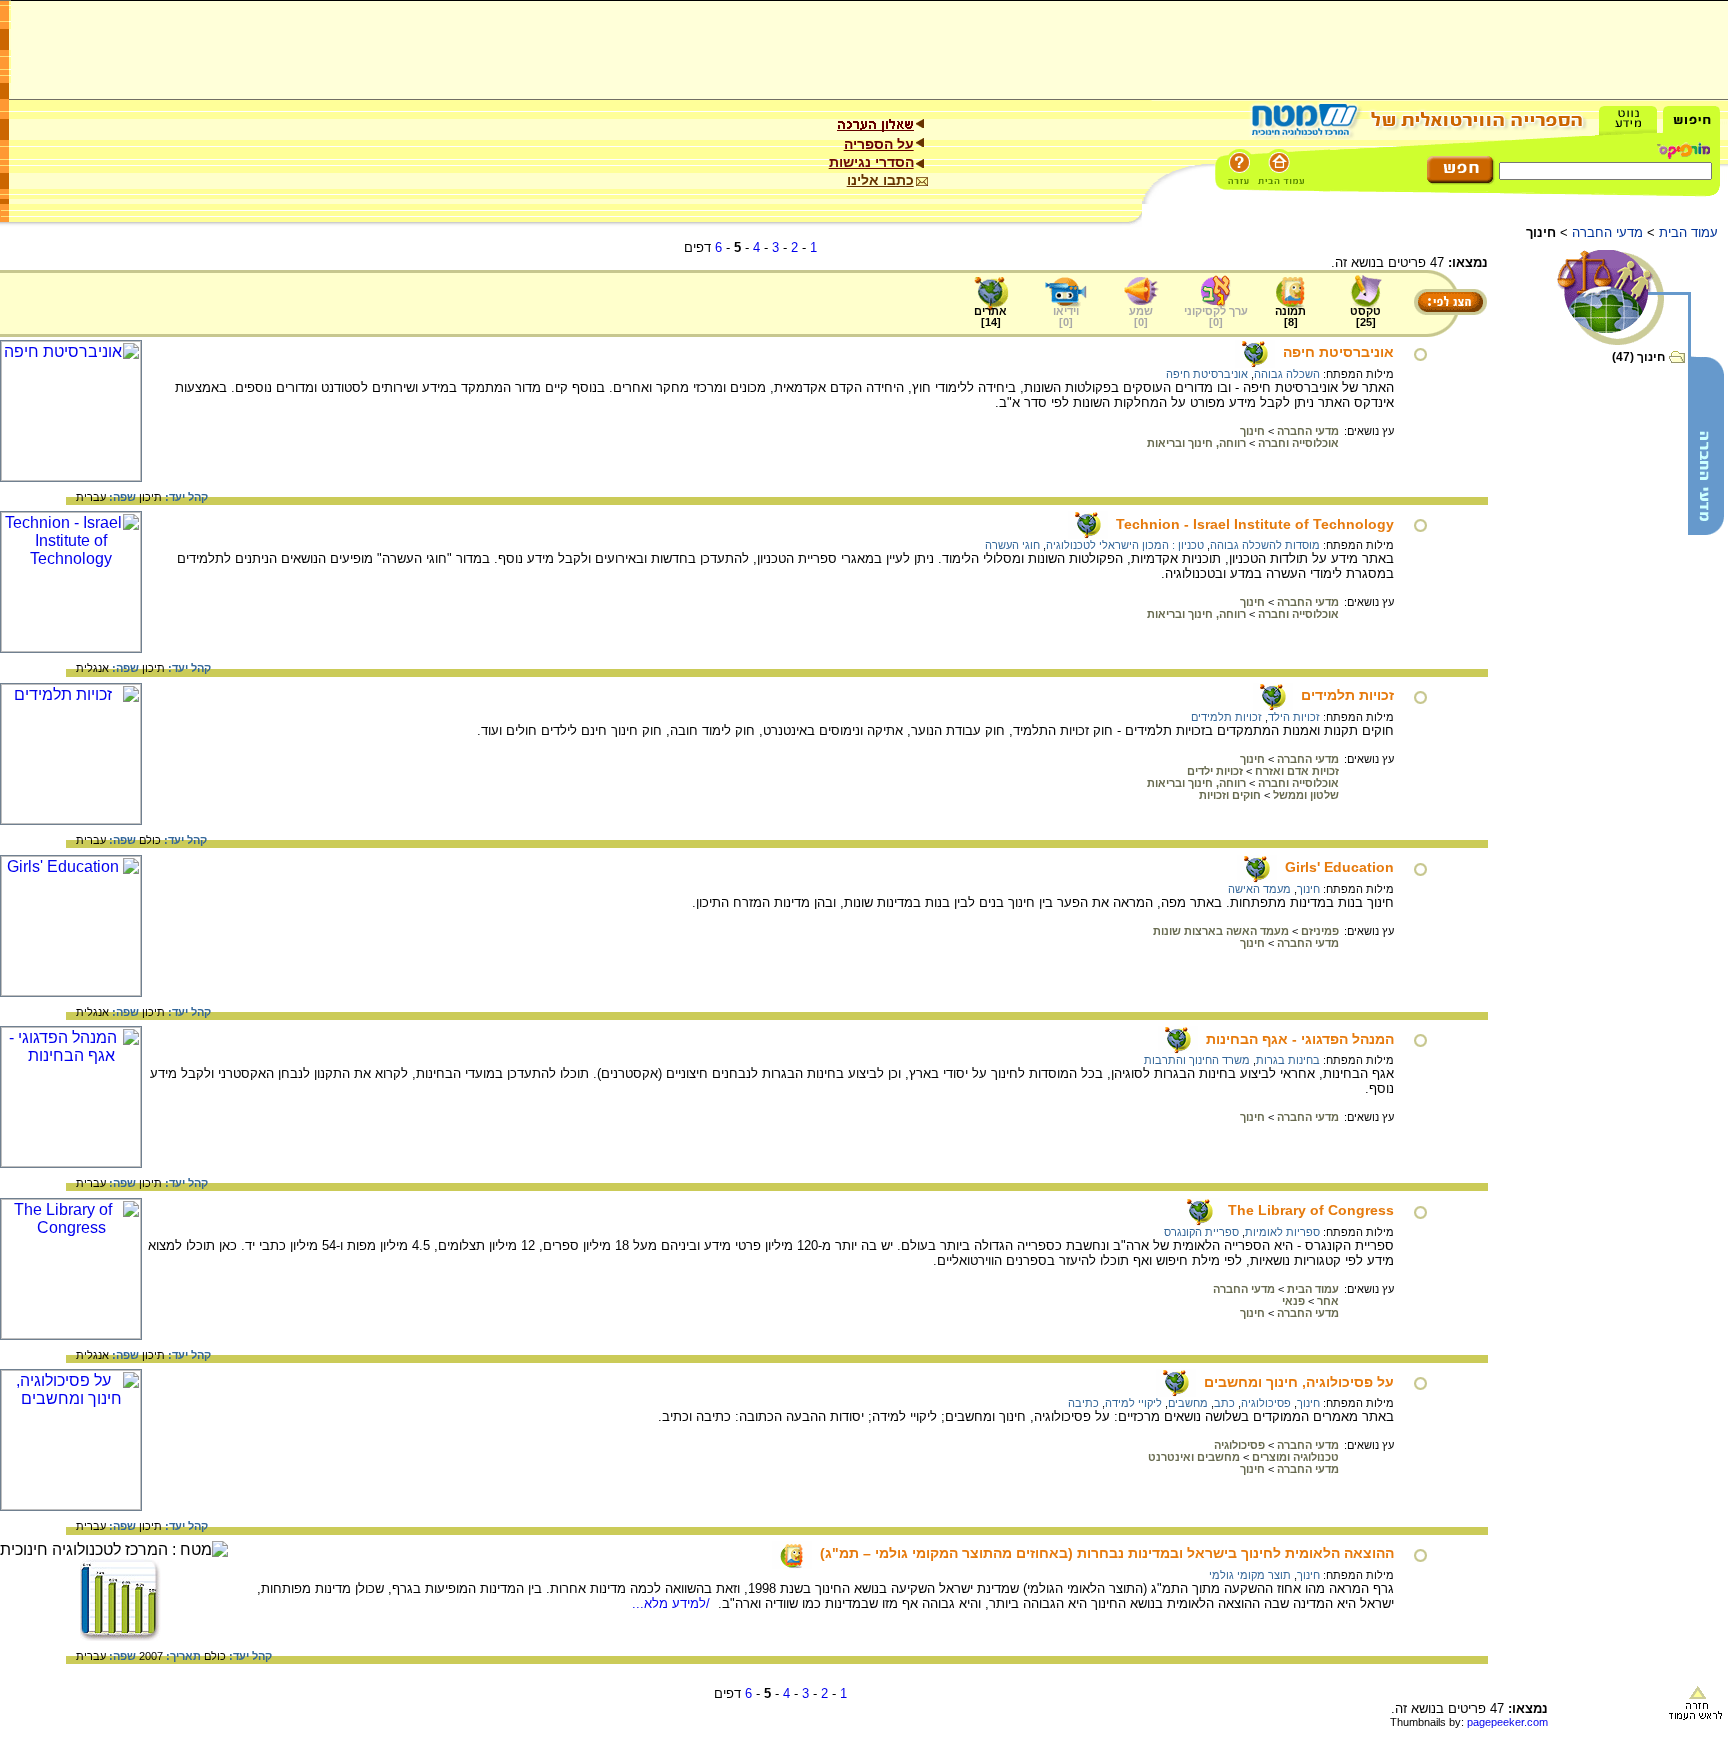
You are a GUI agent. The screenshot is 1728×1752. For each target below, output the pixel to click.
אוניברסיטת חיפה (1338, 352)
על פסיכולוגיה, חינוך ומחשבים (1299, 1382)
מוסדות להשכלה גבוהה (1265, 545)
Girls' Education (1339, 867)
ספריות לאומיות (1282, 1232)
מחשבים (1188, 1403)
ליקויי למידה (1133, 1403)
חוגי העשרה (1012, 545)
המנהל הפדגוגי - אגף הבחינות (1300, 1039)
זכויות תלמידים (1347, 695)
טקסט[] (1365, 316)
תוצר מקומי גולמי (1250, 1575)
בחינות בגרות (1288, 1060)
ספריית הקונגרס (1201, 1232)
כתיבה (1083, 1403)
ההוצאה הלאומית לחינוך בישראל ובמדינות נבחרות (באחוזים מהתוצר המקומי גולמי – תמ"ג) (1107, 1553)
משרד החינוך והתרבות (1197, 1060)
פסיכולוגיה (1266, 1403)
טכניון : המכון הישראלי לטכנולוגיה (1125, 545)
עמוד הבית (1688, 232)
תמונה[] (1290, 316)
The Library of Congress (1311, 1210)
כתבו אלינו (880, 180)
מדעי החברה (1607, 232)
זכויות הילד (1294, 717)
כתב (1224, 1403)
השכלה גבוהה (1287, 374)
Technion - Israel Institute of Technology (1255, 524)
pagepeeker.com (1507, 1722)
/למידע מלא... (673, 1603)
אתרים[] (990, 316)
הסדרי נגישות (871, 162)
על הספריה (879, 144)
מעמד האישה (1259, 889)
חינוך (1308, 889)
